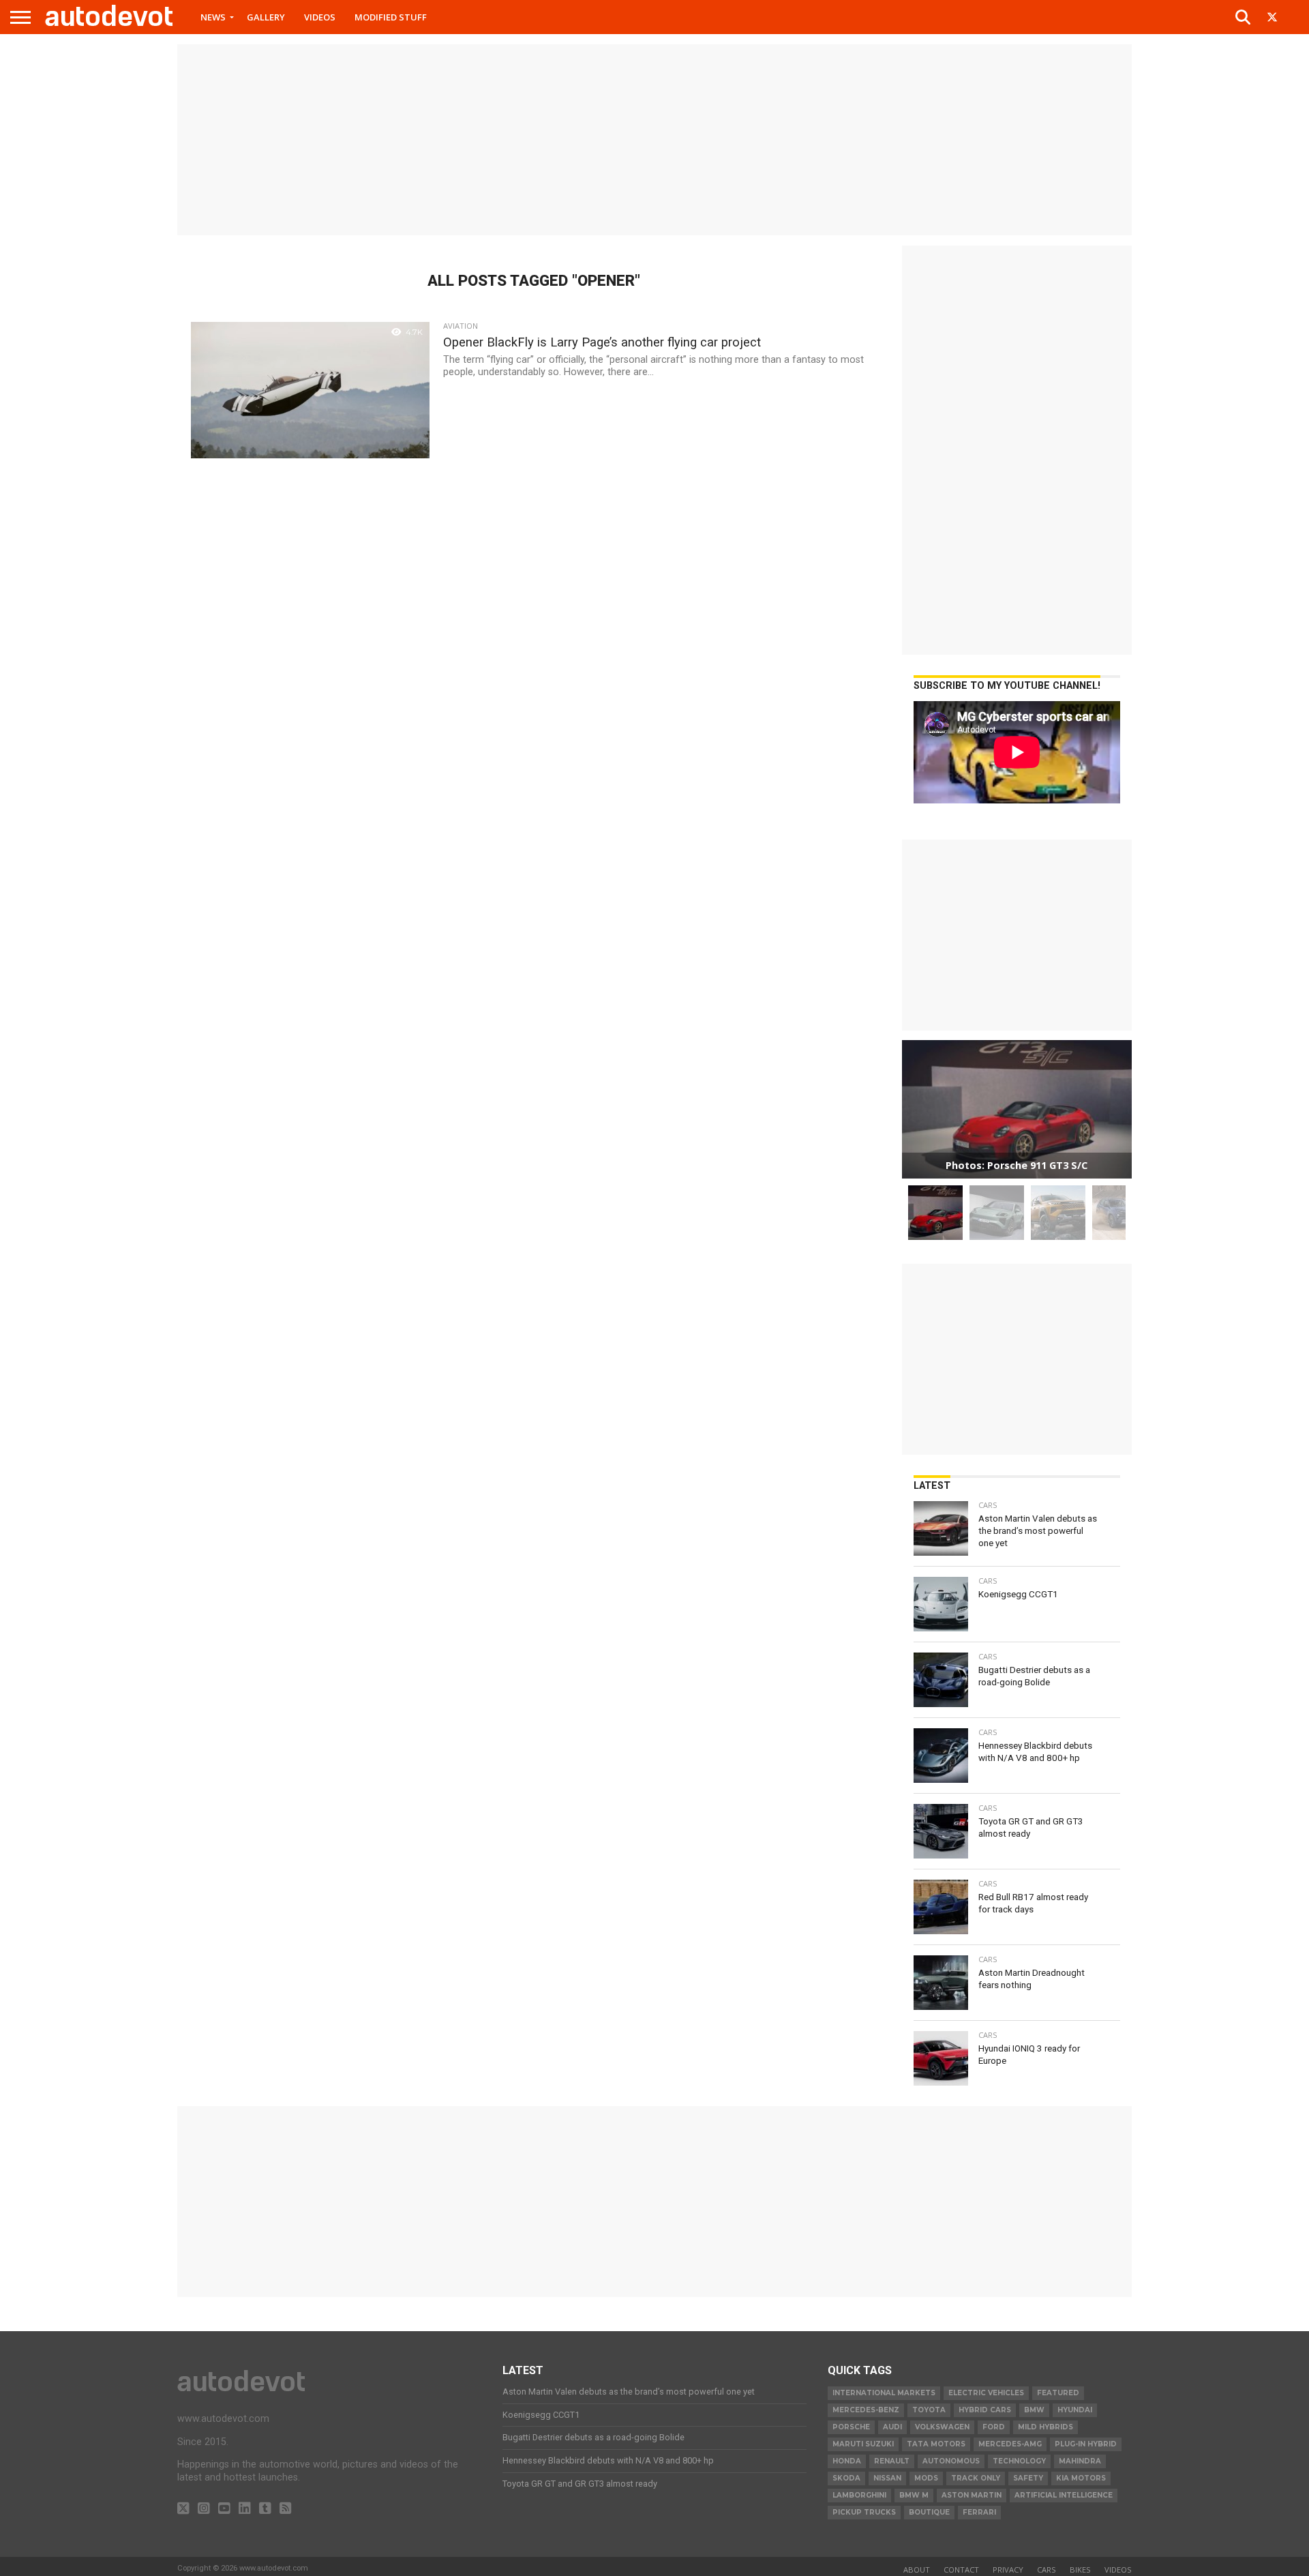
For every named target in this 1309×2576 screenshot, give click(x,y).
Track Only (976, 2478)
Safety (1028, 2478)
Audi (892, 2427)
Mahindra (1080, 2461)
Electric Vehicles (986, 2393)
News (213, 17)
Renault (892, 2461)
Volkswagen (942, 2427)
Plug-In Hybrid (1086, 2444)
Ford (994, 2427)
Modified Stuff (391, 17)
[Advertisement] (654, 140)
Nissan (887, 2478)
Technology (1019, 2461)
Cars (1047, 2570)
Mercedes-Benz (866, 2410)
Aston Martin (972, 2495)
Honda (847, 2461)
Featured (1058, 2393)
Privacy (1008, 2570)
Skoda (846, 2478)
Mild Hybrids (1045, 2427)
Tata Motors (936, 2444)
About (917, 2570)
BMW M (914, 2495)
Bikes (1080, 2570)
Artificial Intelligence (1064, 2495)
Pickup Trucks (864, 2512)
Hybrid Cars (985, 2410)
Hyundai (1075, 2410)
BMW (1034, 2410)
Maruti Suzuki (863, 2444)
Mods (926, 2478)
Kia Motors (1081, 2478)
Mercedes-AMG (1010, 2444)
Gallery (266, 17)
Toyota (929, 2410)
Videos (320, 17)
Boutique (929, 2512)
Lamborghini (859, 2495)
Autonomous (951, 2461)
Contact (961, 2570)
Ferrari (979, 2512)
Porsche (851, 2427)
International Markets (884, 2393)
